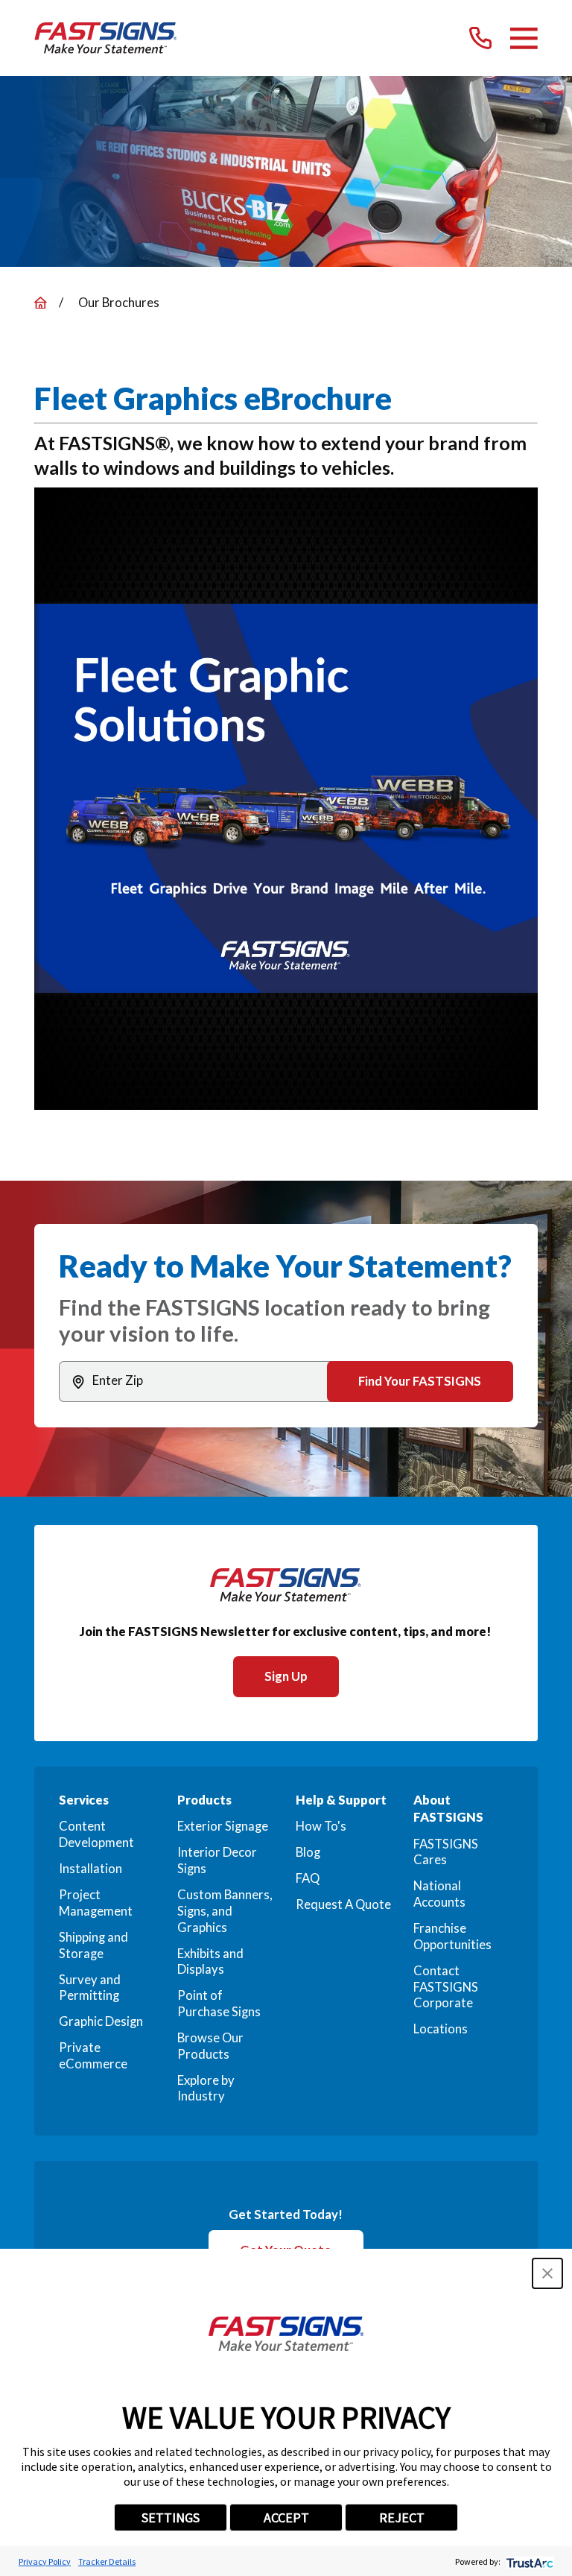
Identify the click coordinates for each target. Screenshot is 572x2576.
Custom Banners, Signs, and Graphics (225, 1911)
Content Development (96, 1834)
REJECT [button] (402, 2517)
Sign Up (286, 1676)
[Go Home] (41, 303)
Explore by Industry (206, 2089)
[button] (547, 2273)
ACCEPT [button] (286, 2517)
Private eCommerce (93, 2056)
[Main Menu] (524, 38)
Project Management (96, 1903)
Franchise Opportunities (452, 1936)
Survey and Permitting (90, 1988)
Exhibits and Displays (210, 1962)
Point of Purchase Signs (219, 2004)
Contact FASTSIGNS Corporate (446, 1987)
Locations (441, 2029)
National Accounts (439, 1894)
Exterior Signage (223, 1826)
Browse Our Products (210, 2046)
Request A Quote (343, 1904)
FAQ (308, 1878)
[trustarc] (528, 2561)
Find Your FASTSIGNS (420, 1381)
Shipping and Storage (93, 1945)
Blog (308, 1852)
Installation (90, 1869)
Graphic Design (101, 2021)
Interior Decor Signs (217, 1860)
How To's (321, 1826)
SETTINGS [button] (171, 2517)
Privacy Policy (45, 2561)
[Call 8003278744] (480, 38)
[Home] (106, 38)
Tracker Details (107, 2561)
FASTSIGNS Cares (446, 1852)
